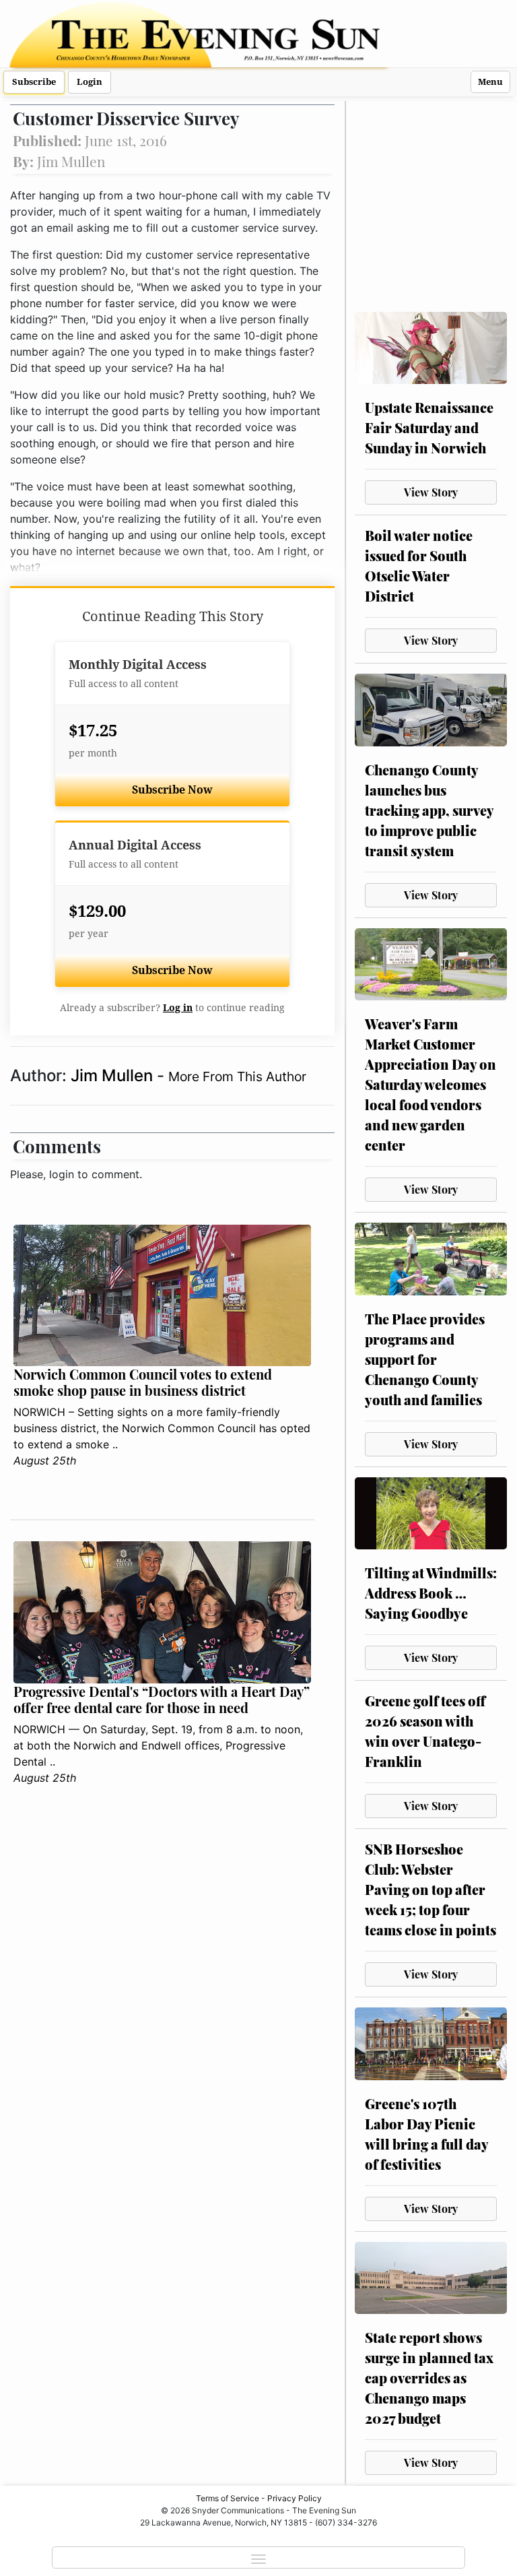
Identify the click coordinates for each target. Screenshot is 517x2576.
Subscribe (34, 82)
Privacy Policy (295, 2498)
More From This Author (237, 1076)
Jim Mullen (114, 1075)
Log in (178, 1008)
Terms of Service (228, 2498)
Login (90, 82)
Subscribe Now (172, 790)
